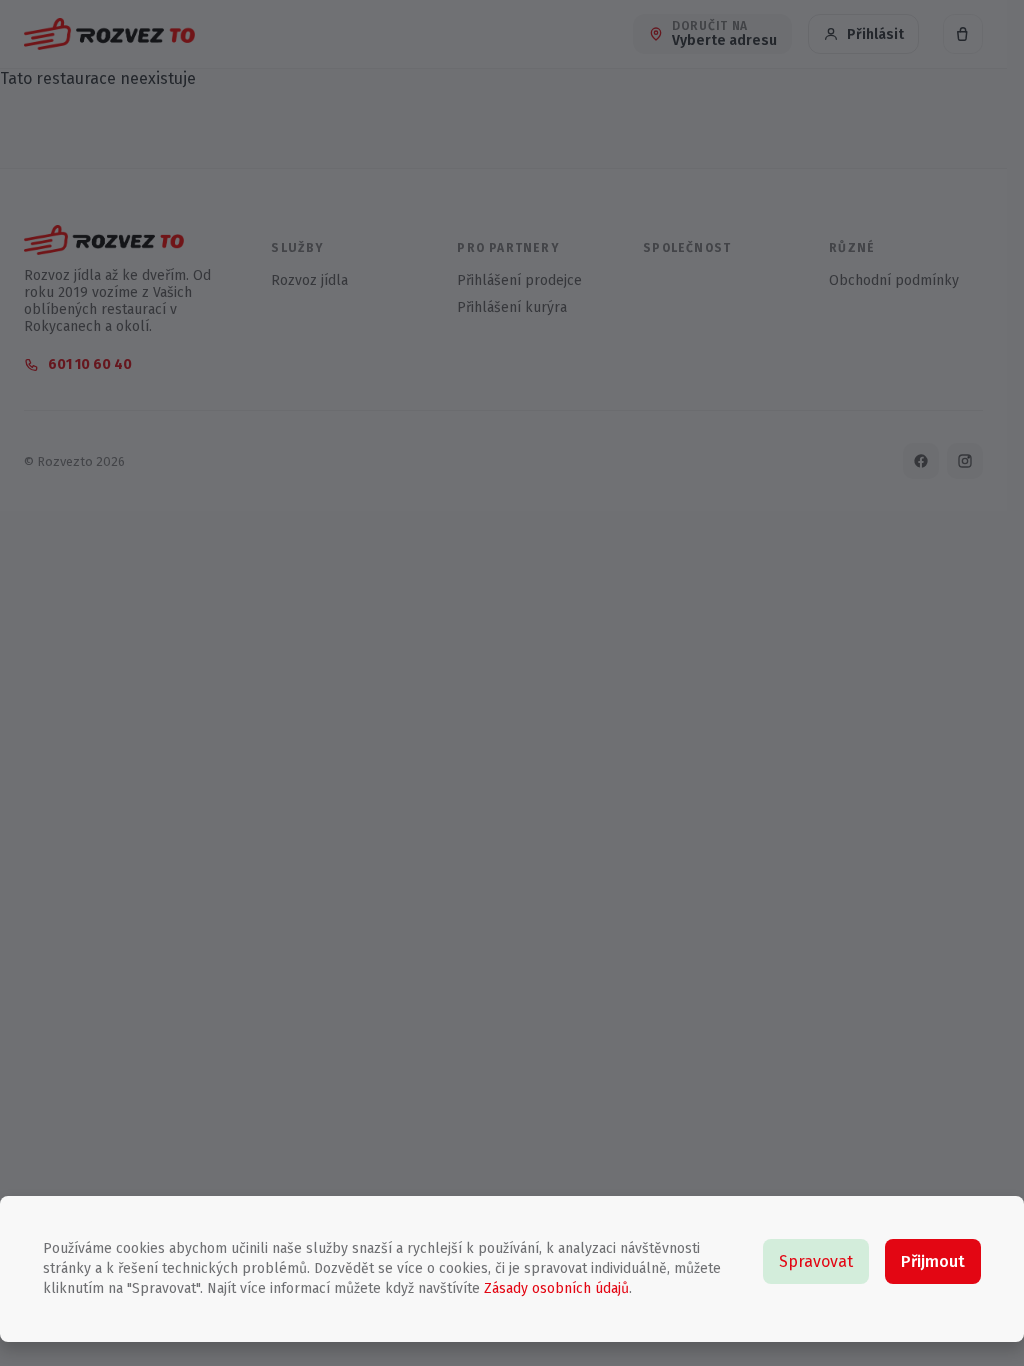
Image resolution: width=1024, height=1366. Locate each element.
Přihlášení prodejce (519, 280)
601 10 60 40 (90, 364)
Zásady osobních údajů (554, 1288)
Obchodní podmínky (894, 280)
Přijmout (933, 1261)
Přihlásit (875, 34)
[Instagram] (965, 461)
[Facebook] (921, 461)
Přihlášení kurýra (512, 307)
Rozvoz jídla (309, 280)
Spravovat (816, 1261)
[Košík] (963, 34)
